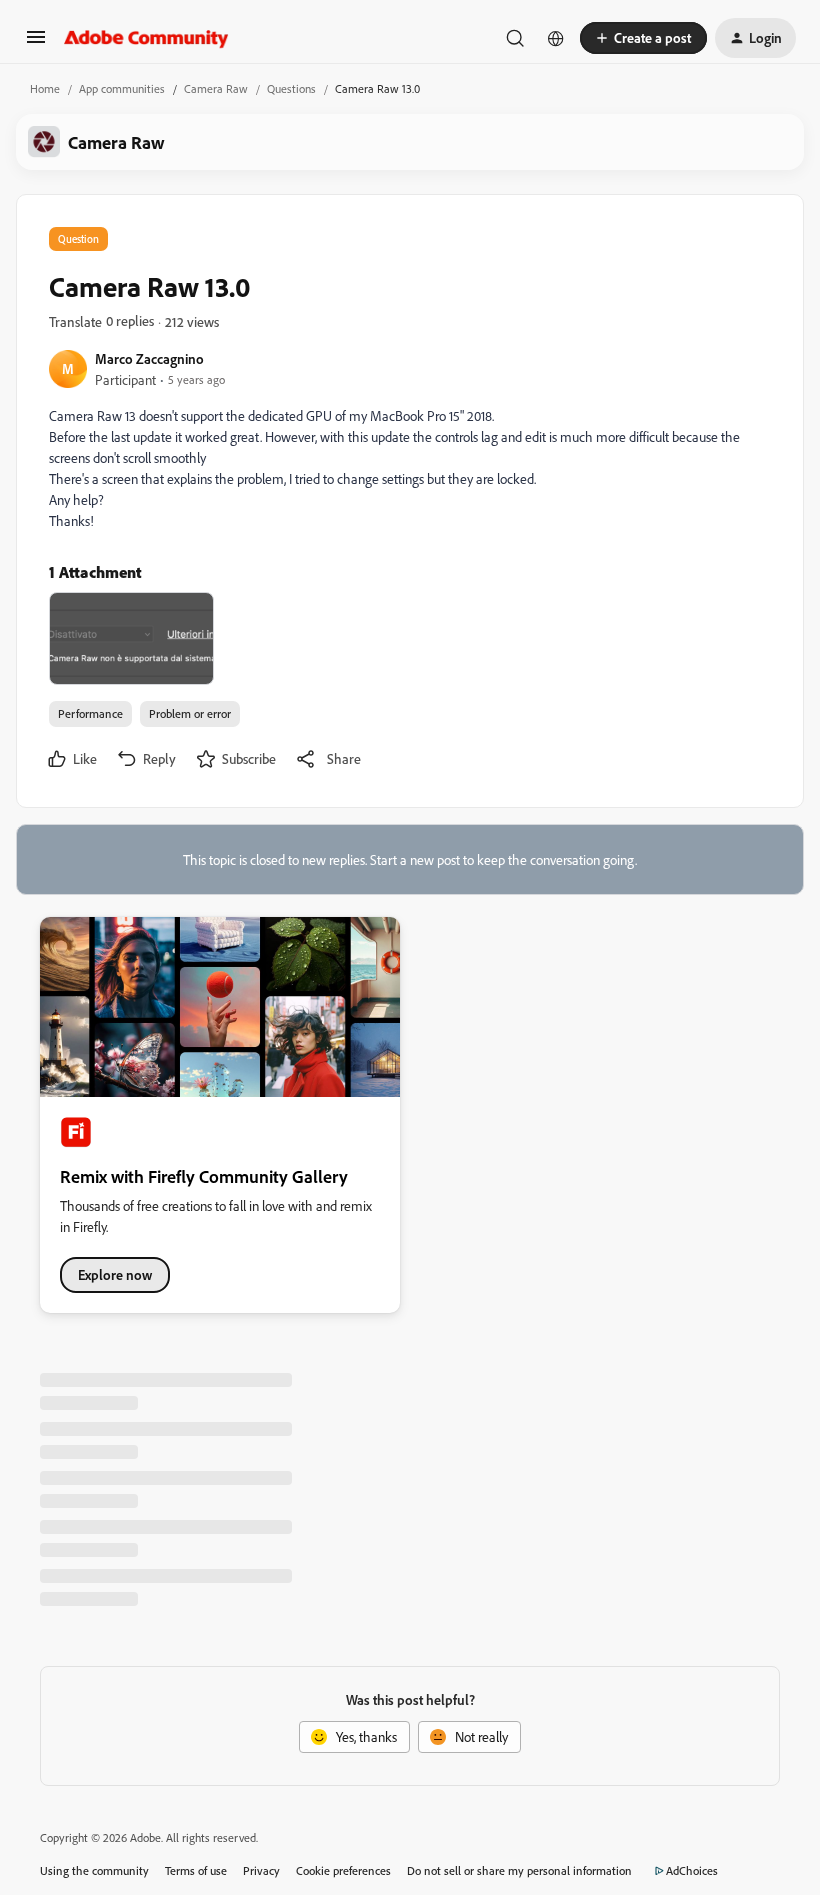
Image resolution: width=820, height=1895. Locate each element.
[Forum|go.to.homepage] (146, 38)
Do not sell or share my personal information (519, 1870)
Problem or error (190, 713)
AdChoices (692, 1870)
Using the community (94, 1870)
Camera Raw (216, 88)
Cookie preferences (343, 1870)
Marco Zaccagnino (149, 358)
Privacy (261, 1870)
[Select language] (556, 38)
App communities (122, 88)
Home (45, 88)
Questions (291, 88)
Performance (90, 713)
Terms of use (196, 1870)
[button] (36, 43)
